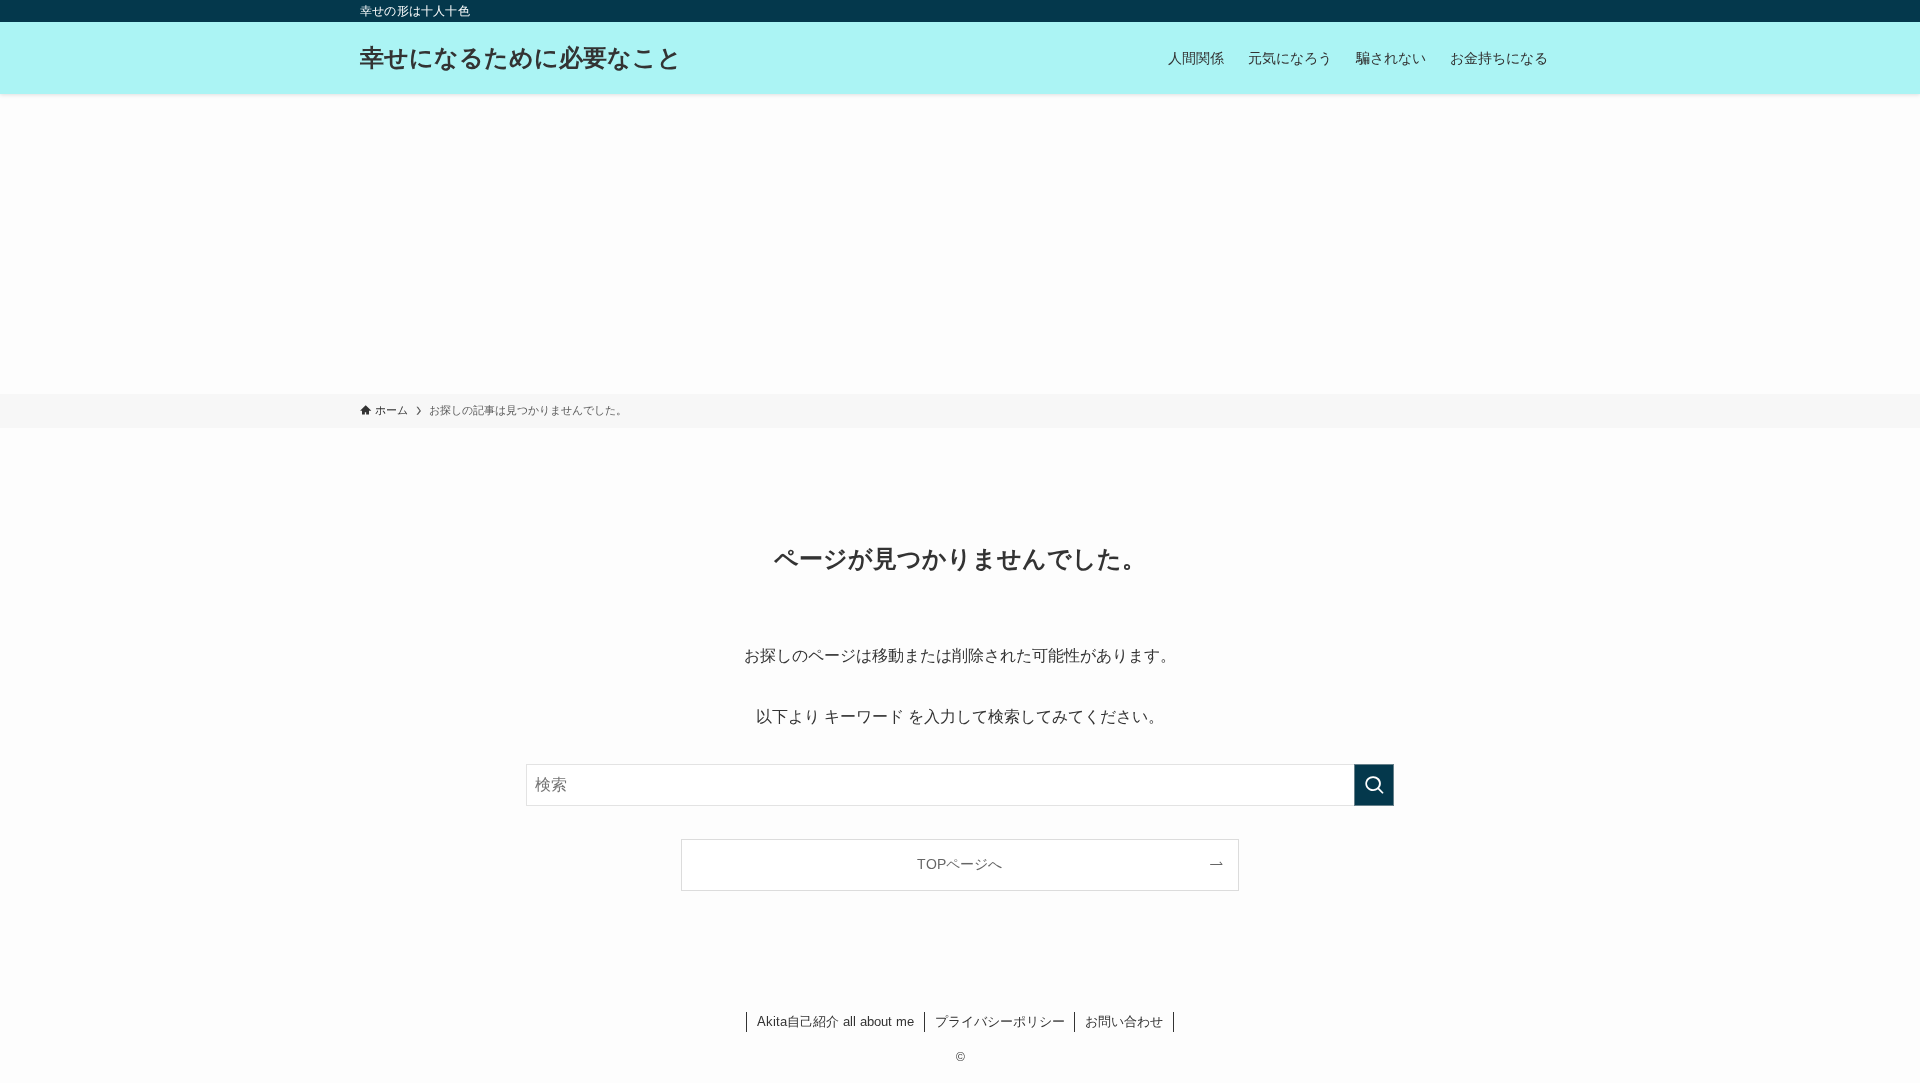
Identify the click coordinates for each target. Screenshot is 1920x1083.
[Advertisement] (960, 244)
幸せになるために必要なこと (521, 58)
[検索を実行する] (1374, 785)
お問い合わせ (1124, 1021)
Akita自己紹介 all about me (835, 1021)
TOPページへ (959, 864)
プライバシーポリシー (1000, 1021)
